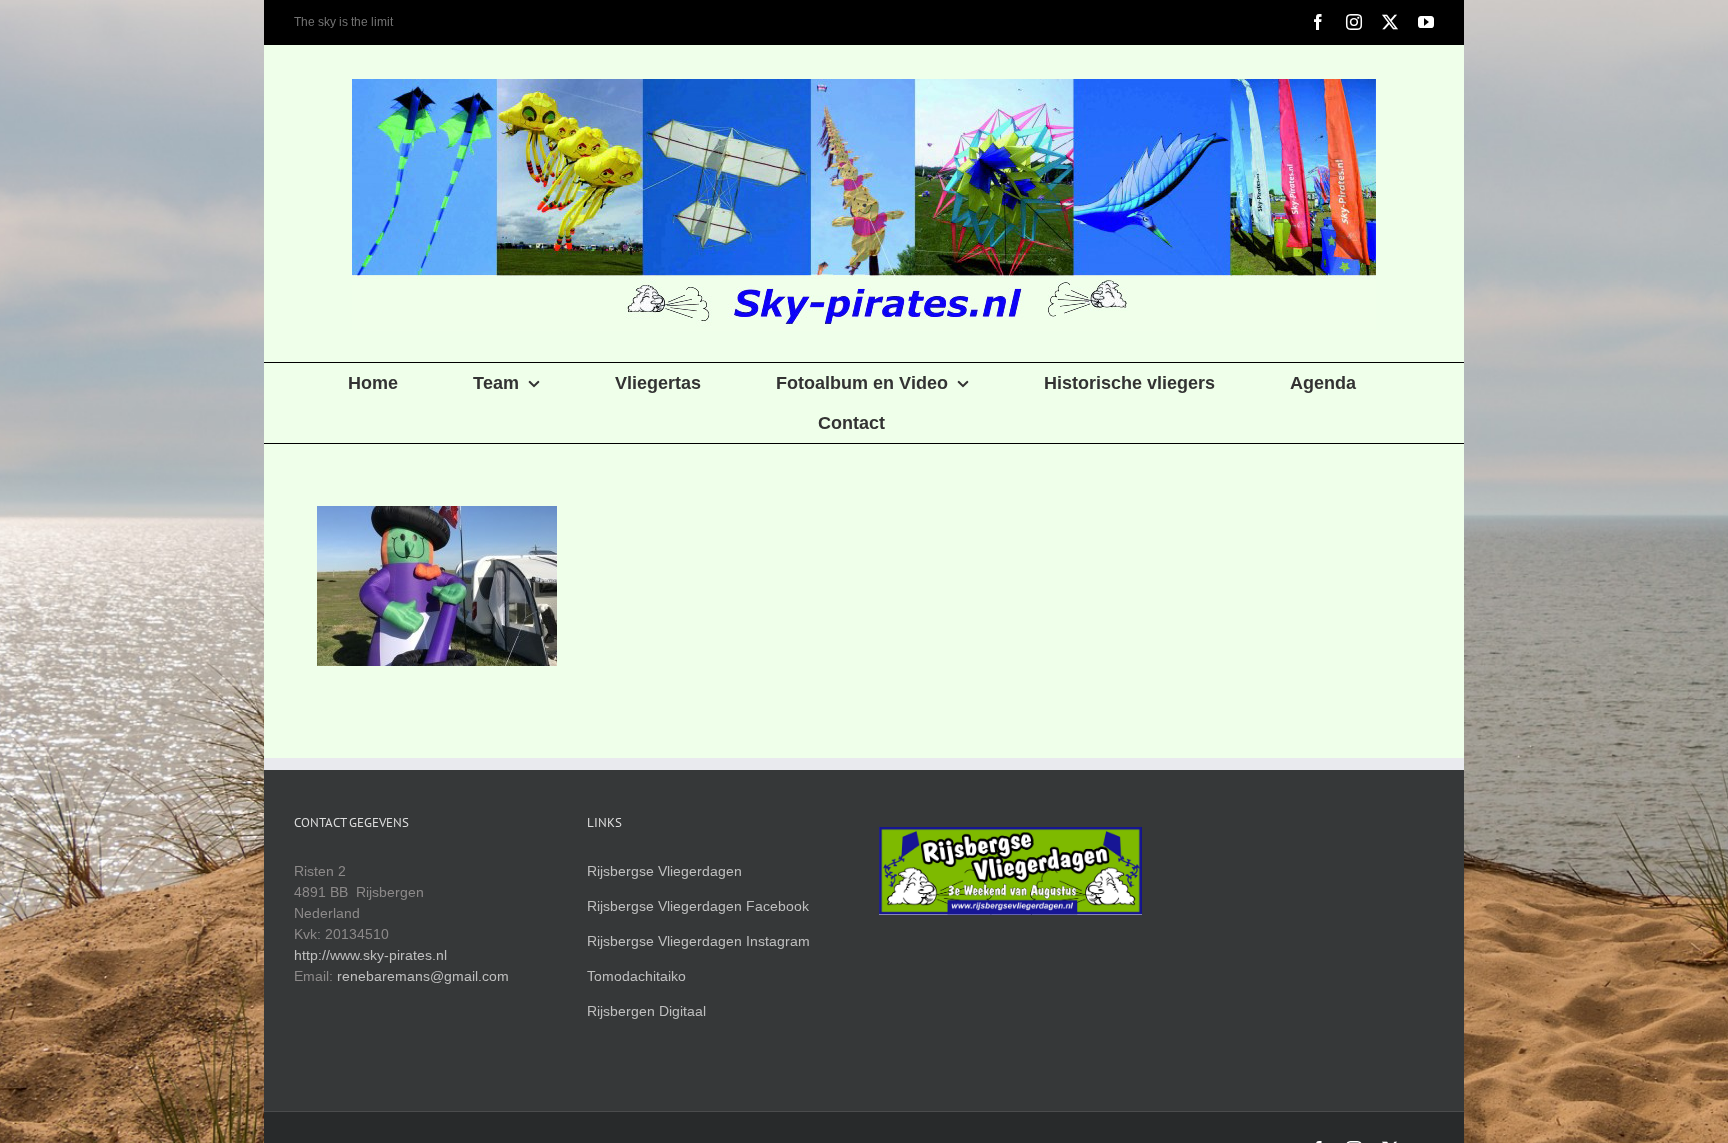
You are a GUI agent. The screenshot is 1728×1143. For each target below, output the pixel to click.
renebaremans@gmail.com (423, 976)
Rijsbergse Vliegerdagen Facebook (698, 906)
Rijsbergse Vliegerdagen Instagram (698, 941)
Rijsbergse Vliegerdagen (664, 871)
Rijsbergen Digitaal (646, 1011)
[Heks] (436, 586)
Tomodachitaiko (636, 976)
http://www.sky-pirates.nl (370, 955)
